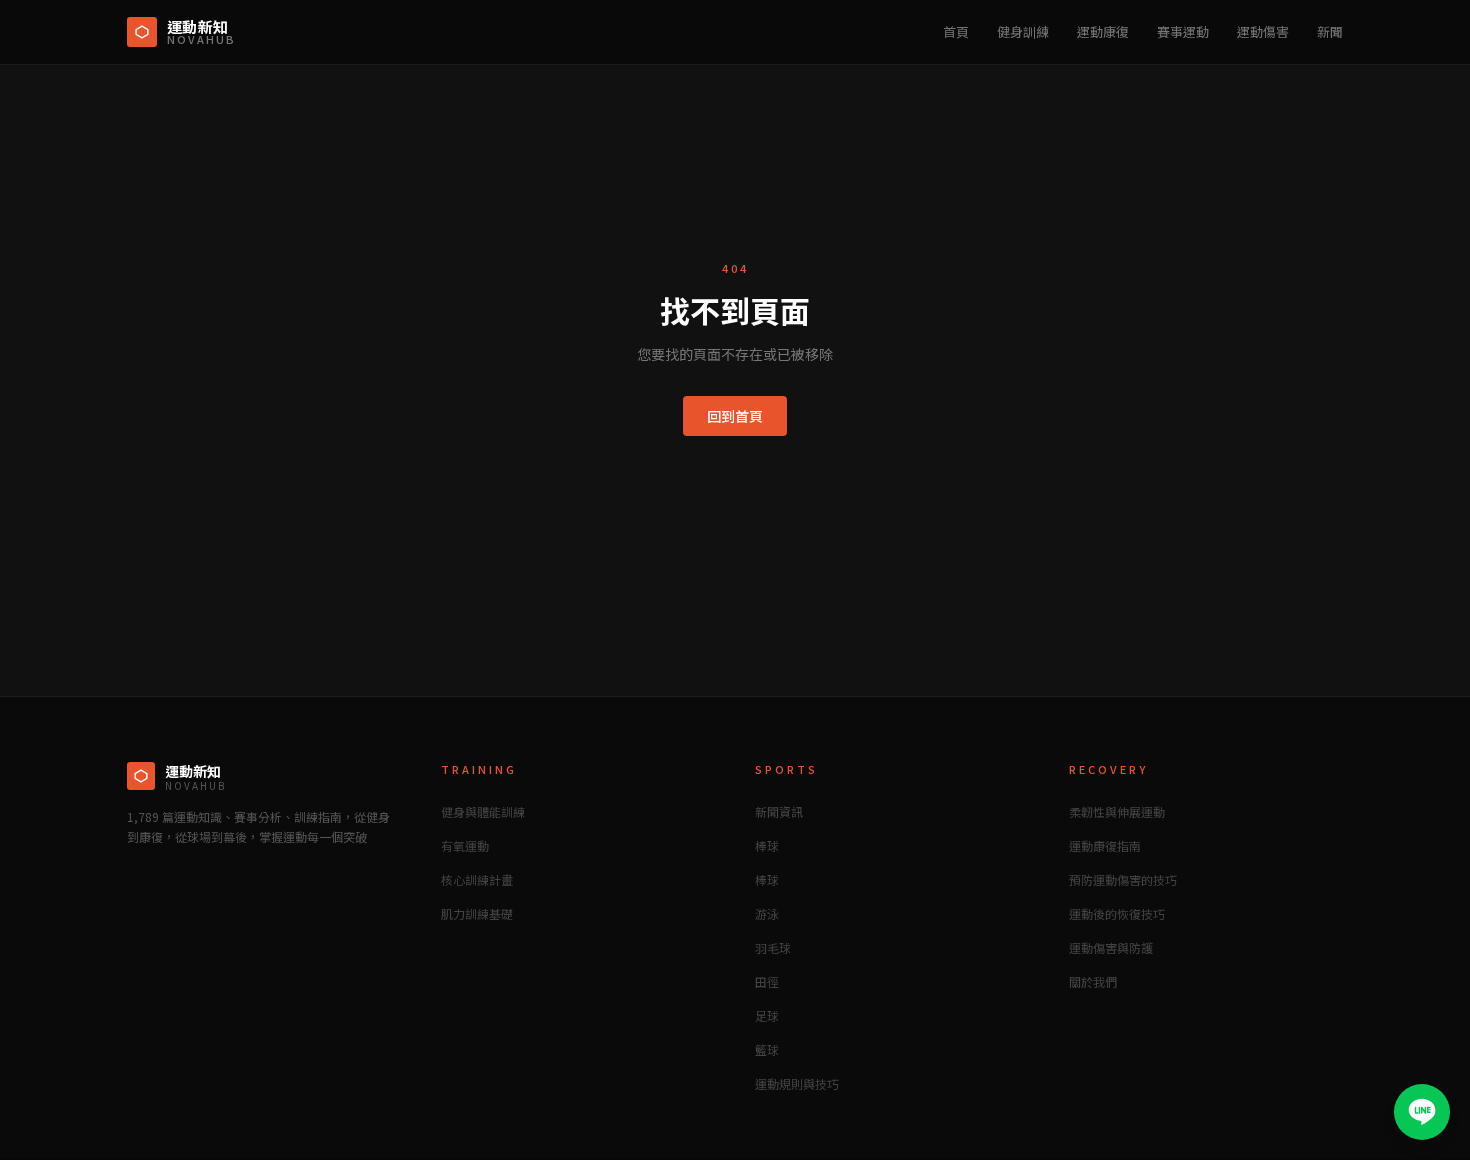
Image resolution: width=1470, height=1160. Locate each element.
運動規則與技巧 (797, 1083)
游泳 (767, 913)
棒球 (767, 845)
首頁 (956, 31)
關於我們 (1093, 981)
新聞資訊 (779, 811)
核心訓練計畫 (477, 879)
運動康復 (1103, 31)
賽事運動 (1183, 31)
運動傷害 (1263, 31)
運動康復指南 (1105, 845)
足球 (767, 1015)
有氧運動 (465, 845)
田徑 (767, 981)
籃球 (767, 1049)
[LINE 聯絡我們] (1422, 1112)
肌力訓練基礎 (477, 913)
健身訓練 (1023, 31)
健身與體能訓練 (483, 811)
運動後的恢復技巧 (1117, 913)
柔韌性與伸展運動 (1117, 811)
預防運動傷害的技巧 (1123, 879)
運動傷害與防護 (1111, 947)
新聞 (1330, 31)
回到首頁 (735, 416)
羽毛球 (773, 947)
